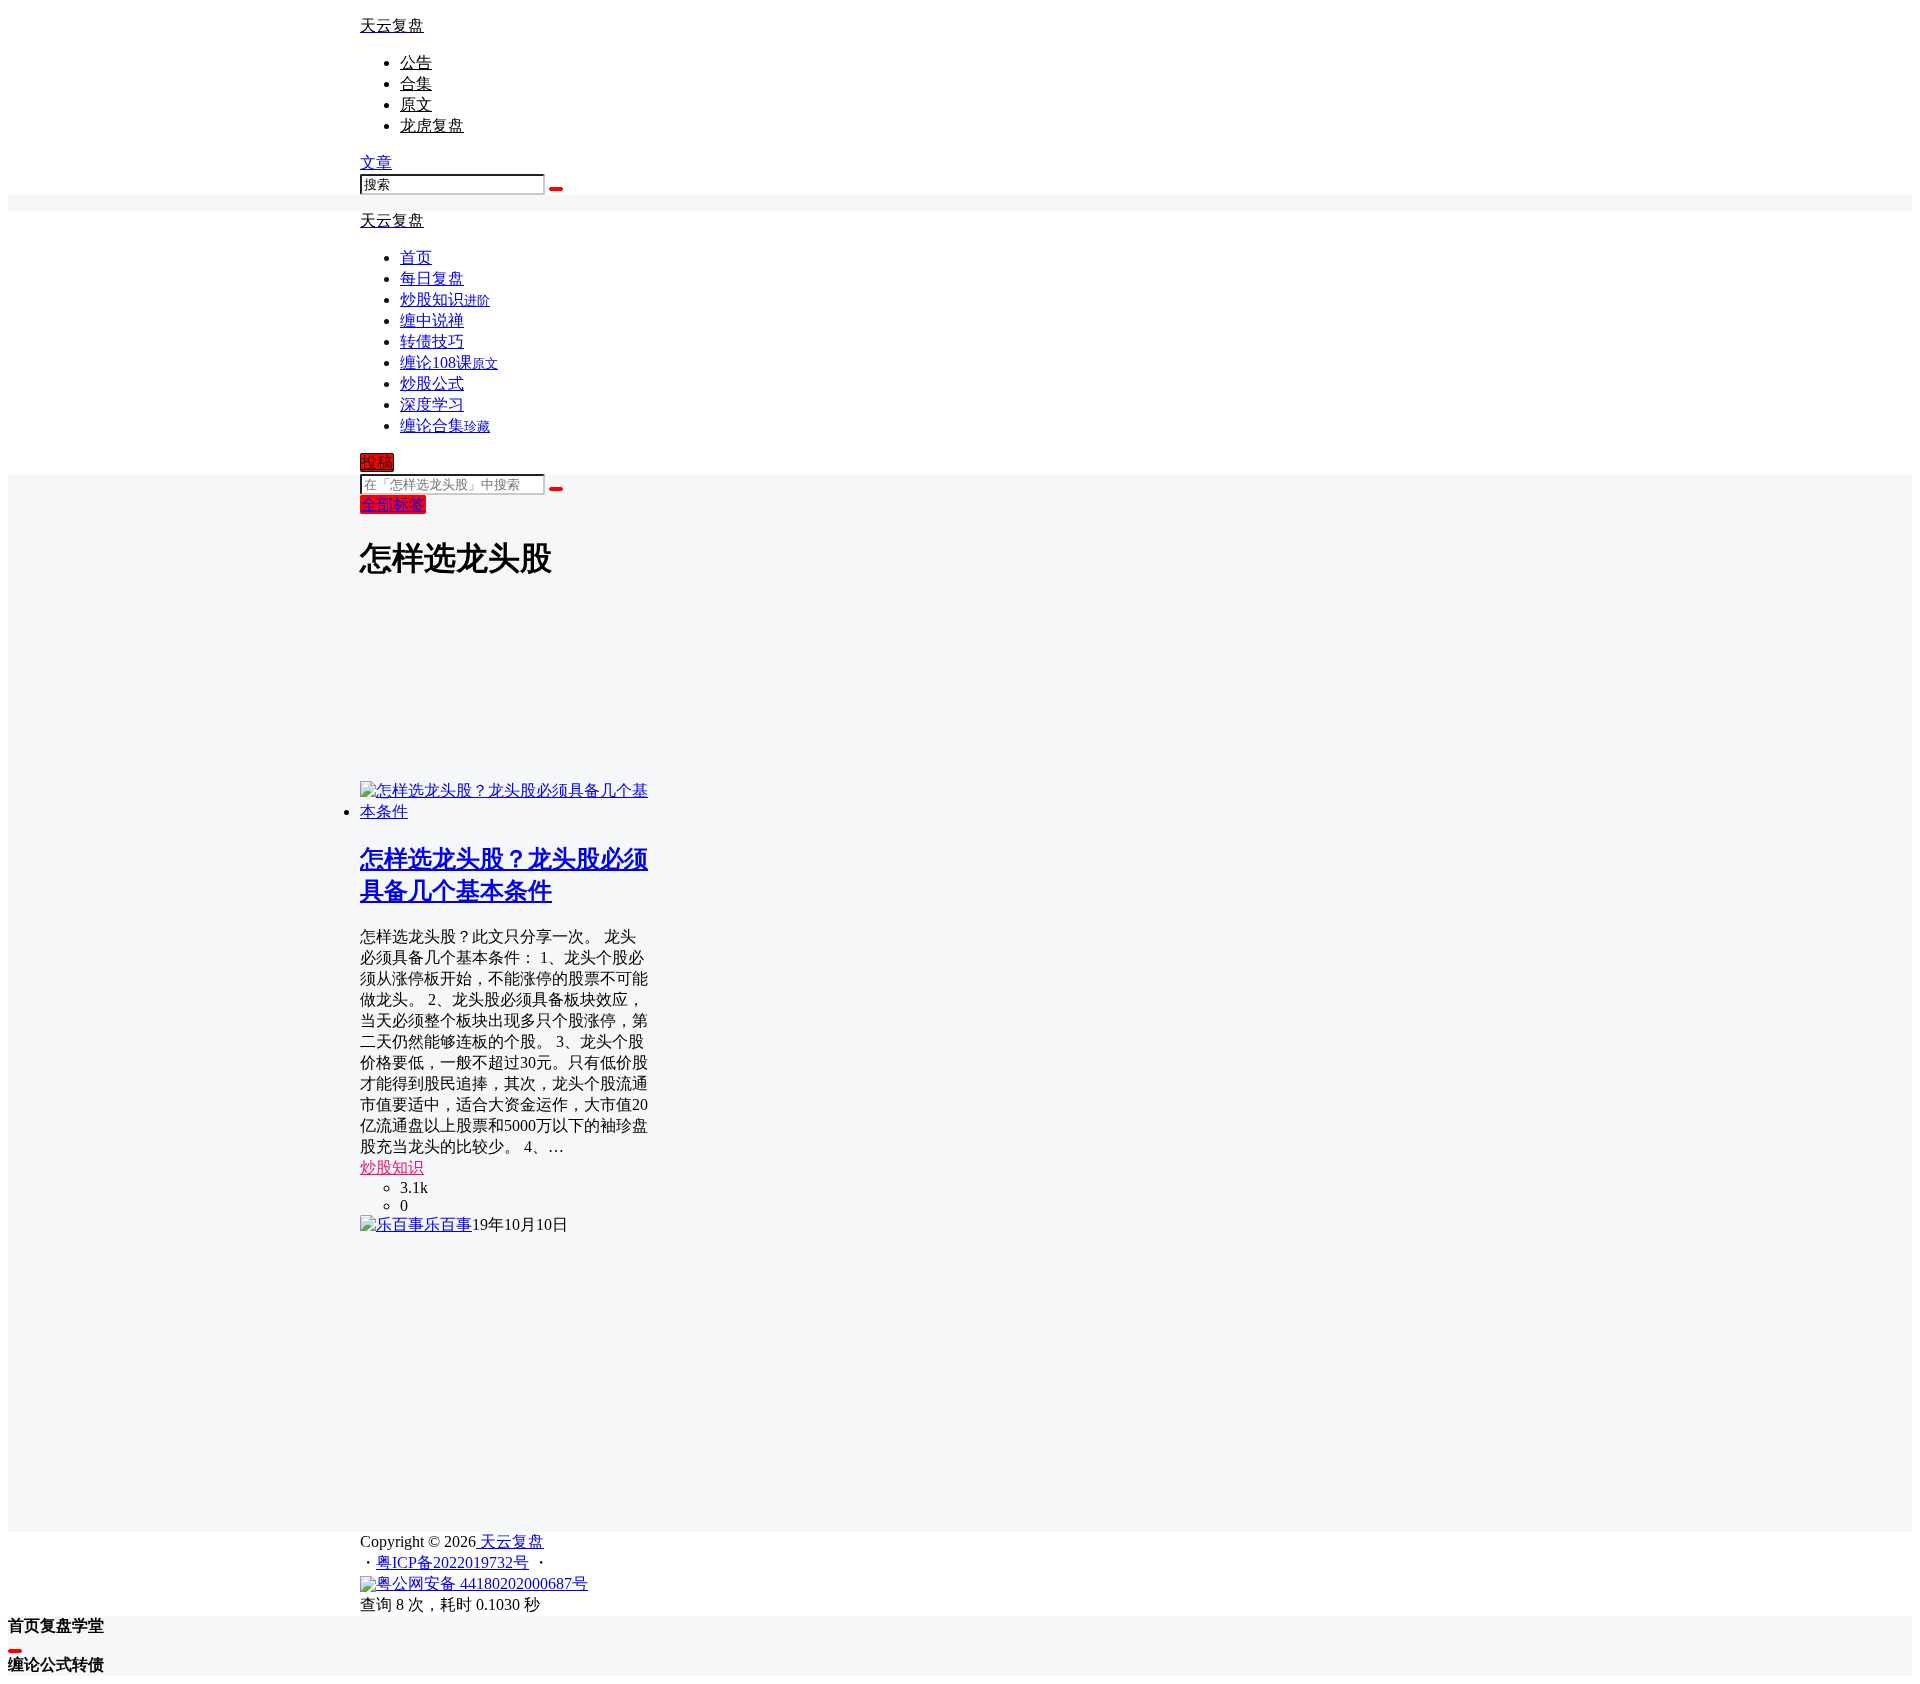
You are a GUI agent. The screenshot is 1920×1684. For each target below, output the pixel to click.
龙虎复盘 (432, 125)
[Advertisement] (960, 1376)
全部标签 (393, 504)
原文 (416, 104)
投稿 (377, 462)
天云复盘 (510, 1541)
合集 (416, 83)
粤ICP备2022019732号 (452, 1562)
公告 (416, 62)
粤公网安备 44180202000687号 (482, 1583)
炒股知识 (392, 1167)
